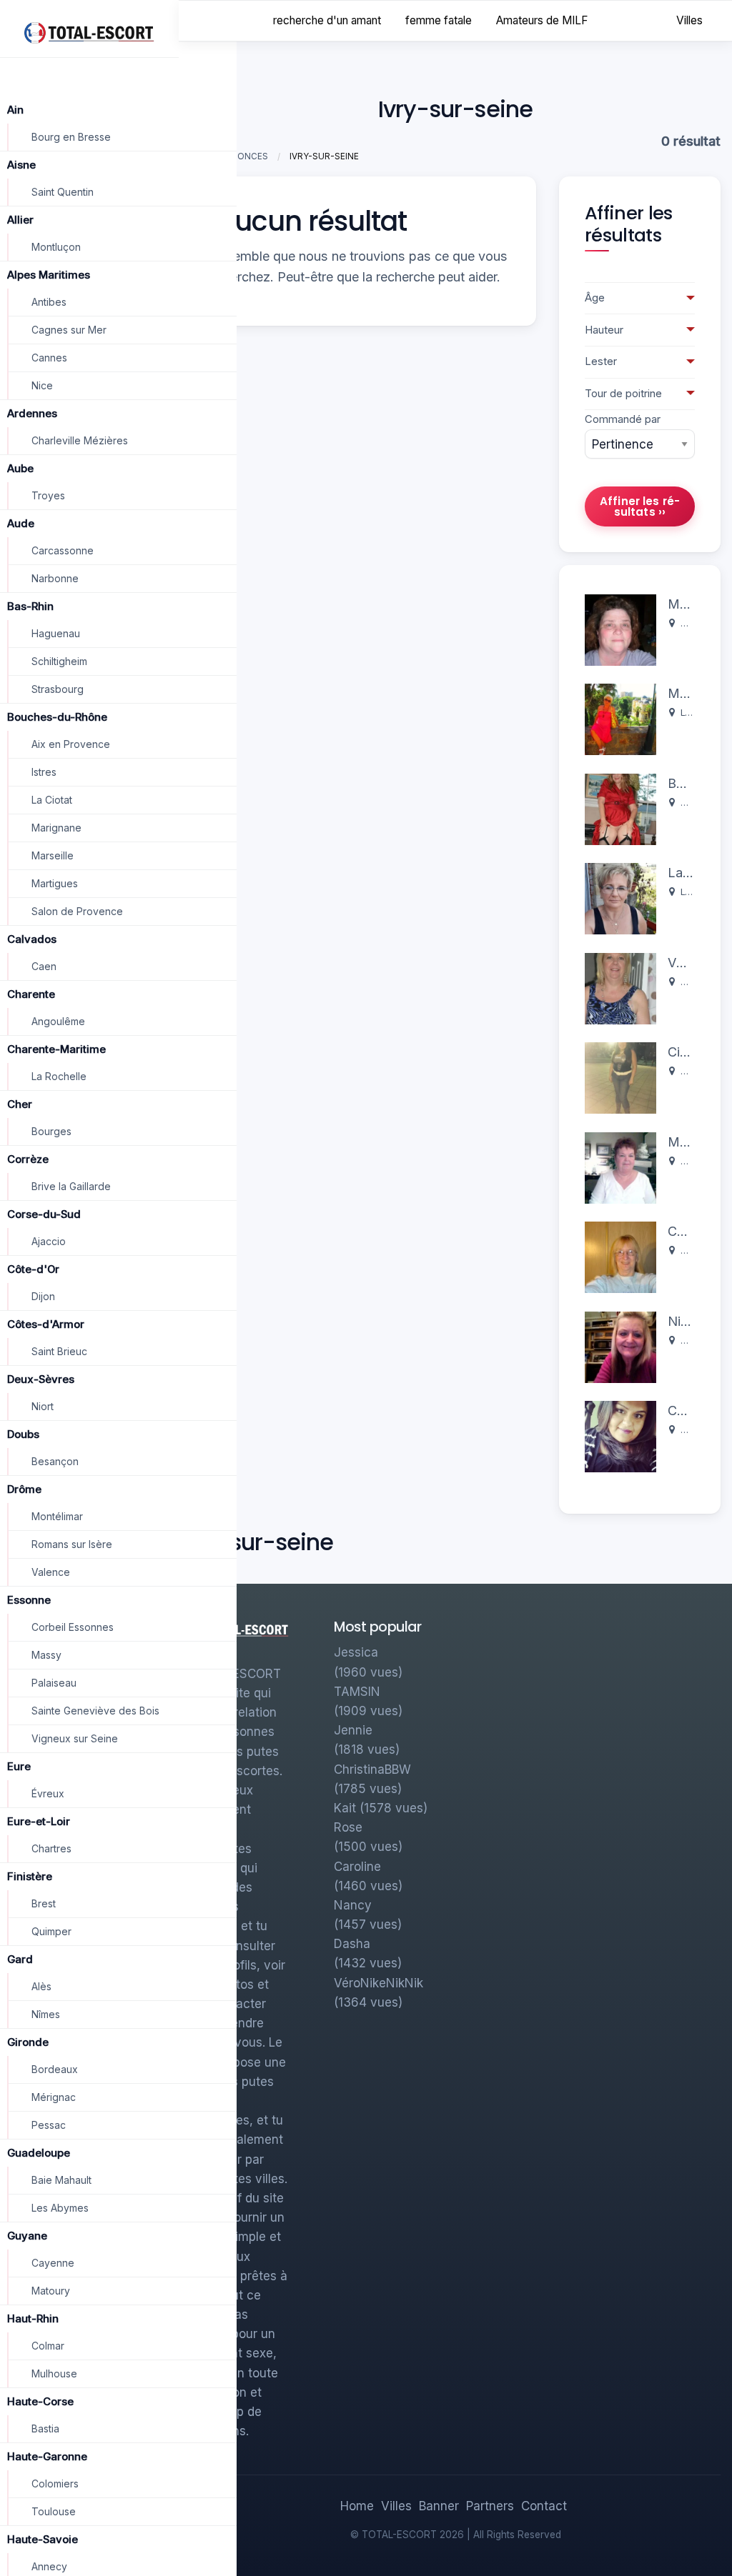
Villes (689, 20)
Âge (595, 298)
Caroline (357, 1867)
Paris (691, 982)
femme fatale (439, 20)
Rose (348, 1827)
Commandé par (623, 419)
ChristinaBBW (372, 1769)
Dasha (352, 1944)
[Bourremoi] (620, 808)
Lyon (691, 713)
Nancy (353, 1905)
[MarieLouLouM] (620, 1167)
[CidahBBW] (620, 1077)
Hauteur (604, 330)
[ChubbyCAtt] (620, 1436)
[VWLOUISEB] (620, 988)
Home (357, 2506)
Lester (601, 361)
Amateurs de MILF (542, 20)
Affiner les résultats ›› (640, 506)
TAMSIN (357, 1692)
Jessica (356, 1652)
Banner (439, 2506)
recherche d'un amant (327, 20)
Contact (544, 2506)
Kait (345, 1808)
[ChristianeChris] (620, 1256)
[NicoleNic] (620, 1346)
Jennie (353, 1730)
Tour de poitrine (623, 394)
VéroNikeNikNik (379, 1983)
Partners (490, 2506)
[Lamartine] (620, 898)
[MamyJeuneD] (620, 718)
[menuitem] (689, 21)
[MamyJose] (620, 629)
